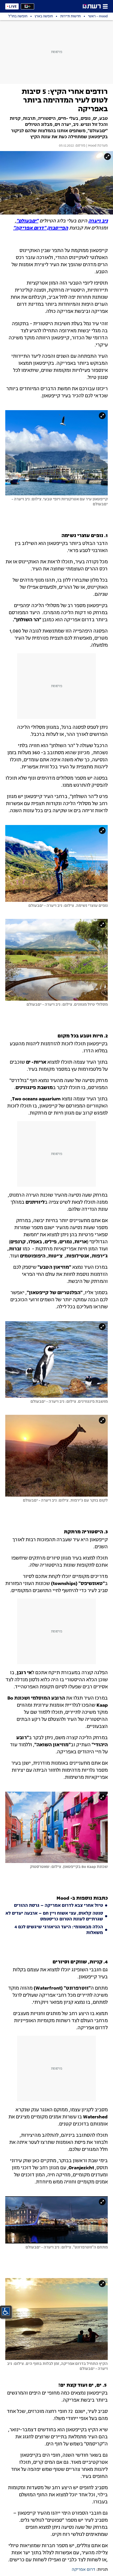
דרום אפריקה (83, 2570)
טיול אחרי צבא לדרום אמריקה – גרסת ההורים (58, 1906)
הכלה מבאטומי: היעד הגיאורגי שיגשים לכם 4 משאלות (59, 1930)
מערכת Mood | (97, 146)
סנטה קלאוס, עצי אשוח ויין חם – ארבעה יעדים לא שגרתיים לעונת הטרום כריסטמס (54, 1916)
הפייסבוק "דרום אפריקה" (41, 228)
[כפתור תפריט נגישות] (6, 2311)
